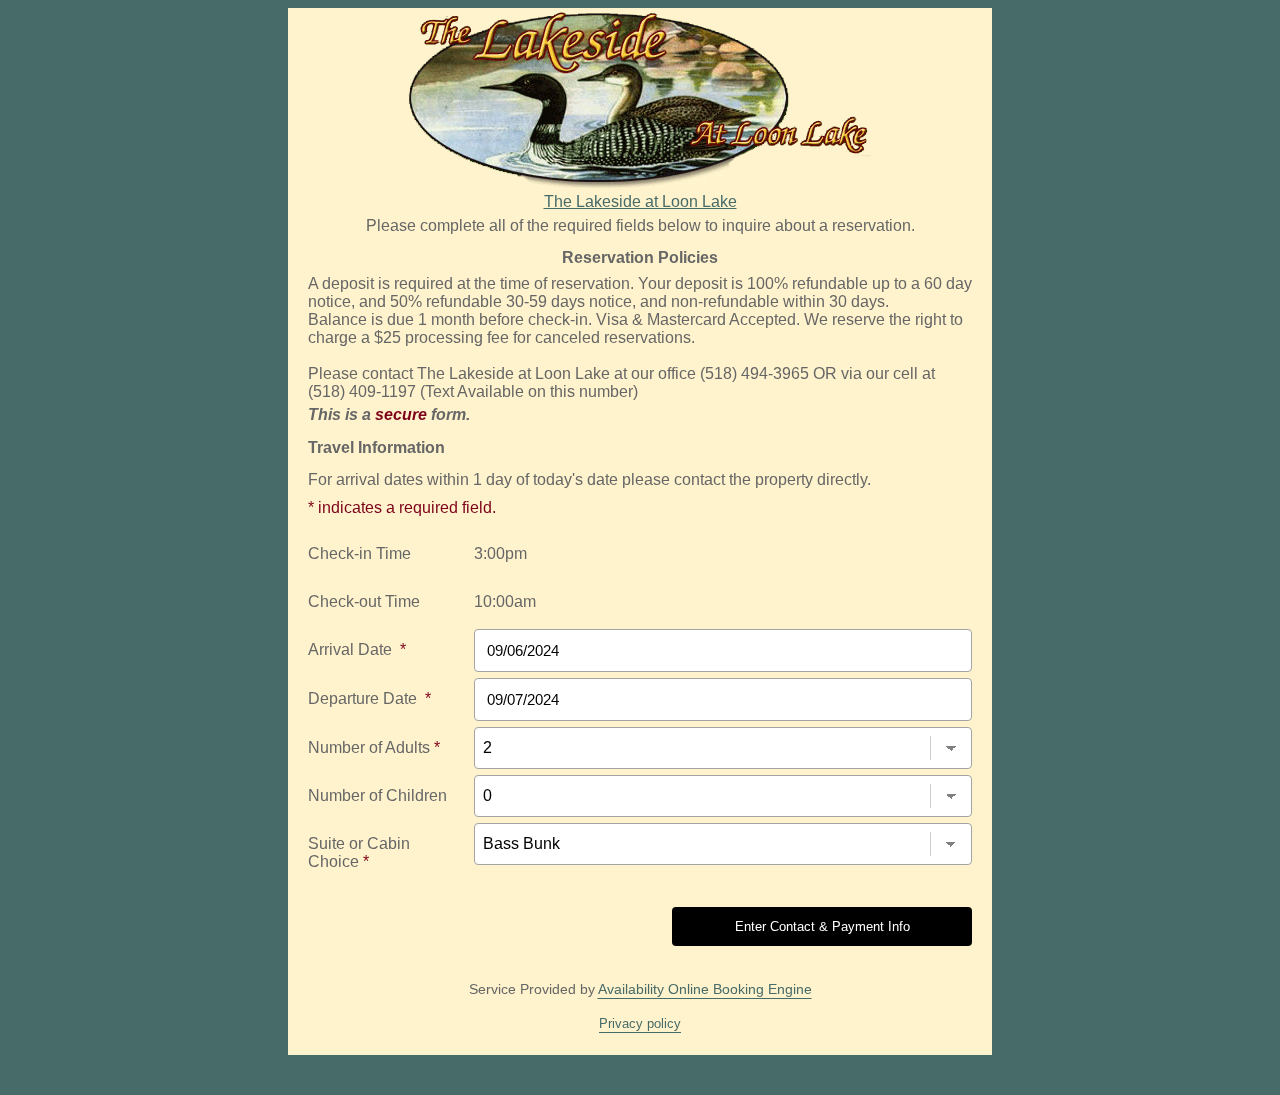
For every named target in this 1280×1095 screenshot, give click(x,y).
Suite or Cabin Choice (359, 852)
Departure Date (369, 698)
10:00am (505, 601)
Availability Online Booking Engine (705, 989)
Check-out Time (364, 601)
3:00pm (500, 553)
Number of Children (377, 795)
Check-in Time (359, 553)
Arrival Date (357, 649)
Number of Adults (374, 747)
